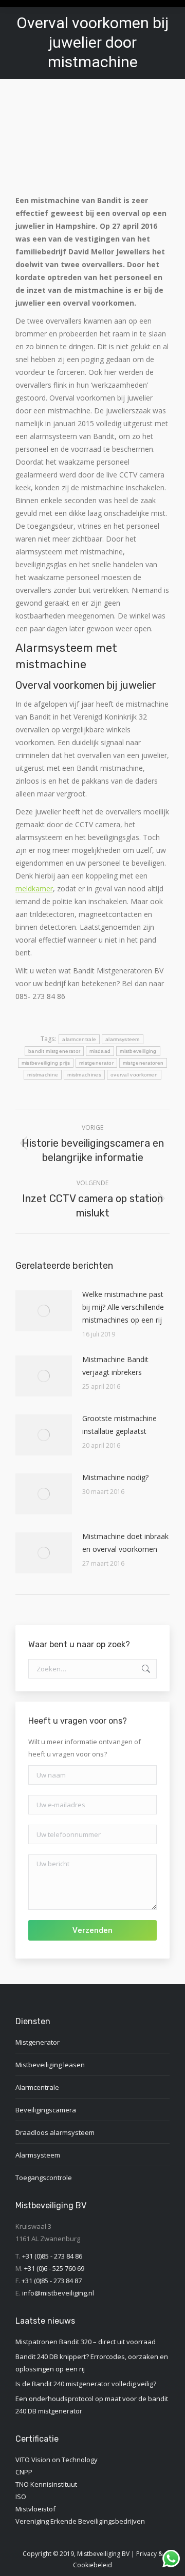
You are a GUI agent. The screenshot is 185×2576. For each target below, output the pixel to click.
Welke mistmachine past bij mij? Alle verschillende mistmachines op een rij (123, 1307)
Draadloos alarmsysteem (55, 2132)
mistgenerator (96, 1063)
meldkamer (34, 888)
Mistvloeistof (35, 2509)
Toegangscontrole (44, 2178)
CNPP (24, 2472)
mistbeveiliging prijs (46, 1063)
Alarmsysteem (38, 2155)
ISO (21, 2497)
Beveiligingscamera (46, 2110)
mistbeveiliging (138, 1051)
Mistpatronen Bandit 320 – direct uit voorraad (86, 2342)
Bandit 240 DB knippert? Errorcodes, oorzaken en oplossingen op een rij (92, 2363)
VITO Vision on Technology (57, 2460)
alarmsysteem (123, 1039)
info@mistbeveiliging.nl (58, 2293)
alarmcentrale (79, 1039)
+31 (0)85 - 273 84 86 (52, 2256)
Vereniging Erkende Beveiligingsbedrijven (80, 2521)
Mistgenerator (38, 2042)
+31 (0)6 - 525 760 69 (54, 2268)
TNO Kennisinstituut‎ (46, 2484)
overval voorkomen (134, 1075)
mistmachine (43, 1075)
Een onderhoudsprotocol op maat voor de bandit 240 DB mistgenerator (92, 2405)
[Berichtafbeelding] (44, 1311)
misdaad (100, 1051)
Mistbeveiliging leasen (50, 2065)
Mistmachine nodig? (115, 1477)
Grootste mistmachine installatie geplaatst (119, 1425)
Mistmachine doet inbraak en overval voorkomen (125, 1543)
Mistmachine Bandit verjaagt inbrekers (115, 1366)
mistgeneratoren (143, 1063)
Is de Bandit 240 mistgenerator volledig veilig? (86, 2384)
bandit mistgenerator (54, 1051)
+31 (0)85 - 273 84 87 (52, 2281)
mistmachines (84, 1075)
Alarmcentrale (37, 2087)
